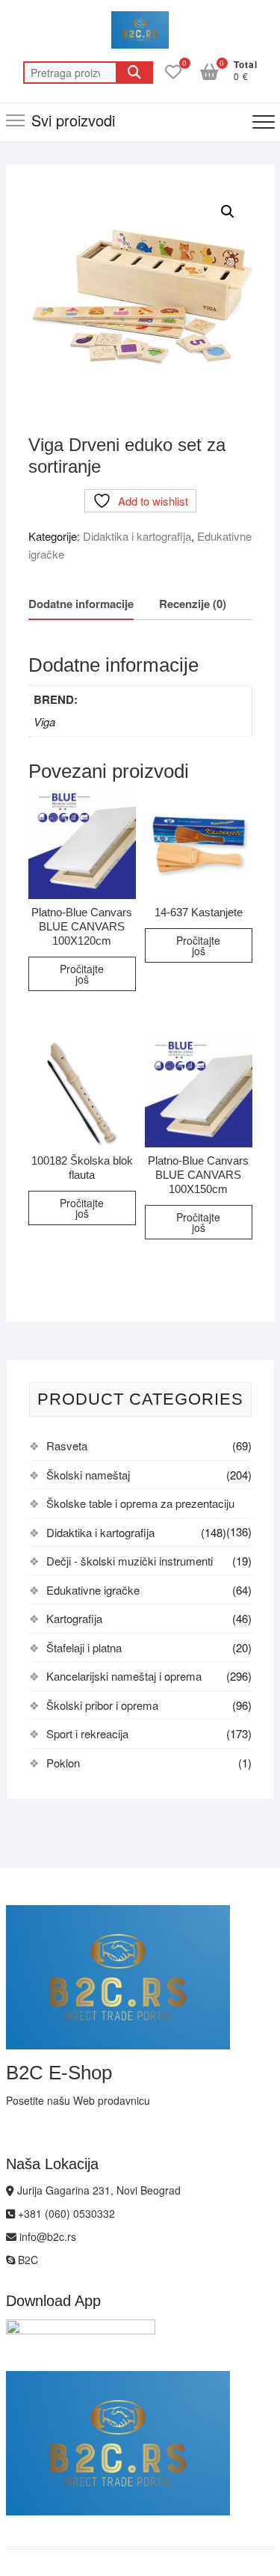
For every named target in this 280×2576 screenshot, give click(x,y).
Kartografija (74, 1618)
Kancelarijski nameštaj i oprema (124, 1676)
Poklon (63, 1763)
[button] (228, 212)
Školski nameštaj (88, 1475)
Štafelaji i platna (84, 1647)
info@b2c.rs (46, 2236)
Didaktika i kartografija (137, 536)
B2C (27, 2260)
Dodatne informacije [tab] (81, 604)
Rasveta (67, 1445)
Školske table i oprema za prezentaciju (140, 1503)
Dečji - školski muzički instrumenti (130, 1561)
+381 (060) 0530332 (65, 2213)
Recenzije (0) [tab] (193, 604)
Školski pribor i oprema (102, 1705)
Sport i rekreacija (87, 1733)
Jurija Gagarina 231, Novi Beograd (97, 2190)
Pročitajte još (82, 974)
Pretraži (134, 73)
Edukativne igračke (93, 1590)
